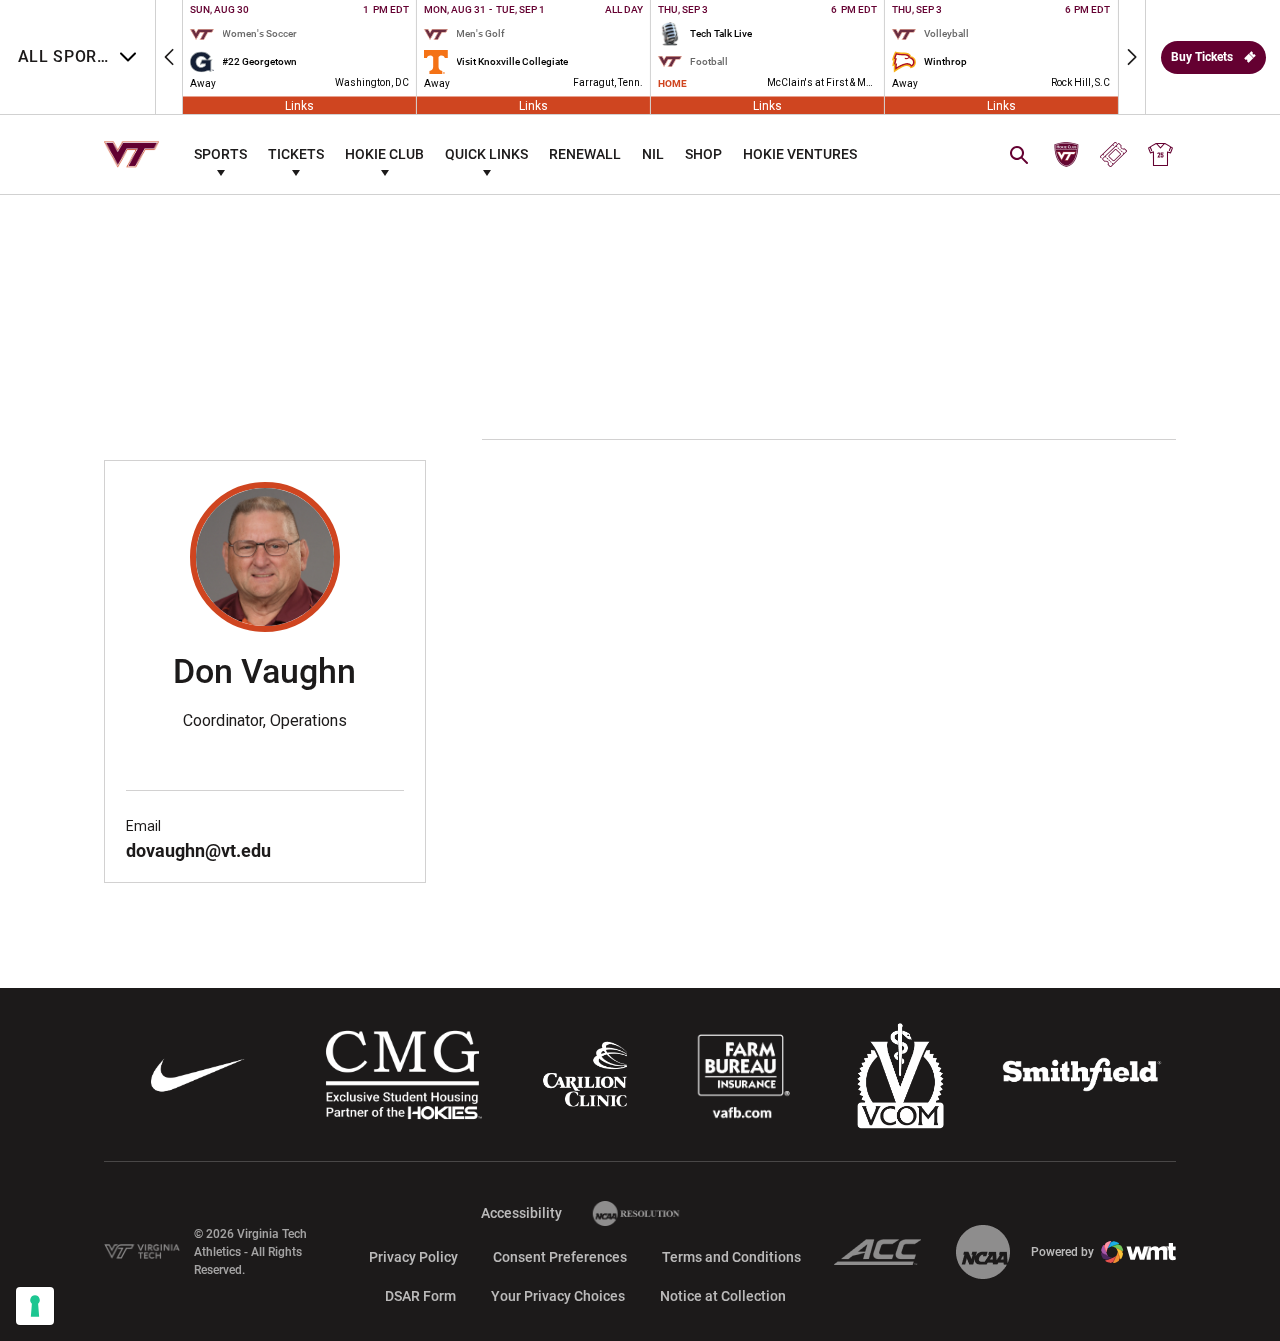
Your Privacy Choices (558, 1296)
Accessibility (521, 1212)
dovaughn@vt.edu (198, 850)
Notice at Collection (723, 1296)
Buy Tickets (1202, 57)
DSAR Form (420, 1296)
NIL (653, 154)
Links (299, 105)
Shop (703, 154)
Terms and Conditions (731, 1257)
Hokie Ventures (800, 154)
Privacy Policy (413, 1257)
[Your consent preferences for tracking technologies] (35, 1306)
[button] (169, 57)
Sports (220, 154)
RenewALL (585, 154)
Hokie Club (384, 154)
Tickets (296, 154)
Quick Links (486, 154)
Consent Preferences (560, 1257)
